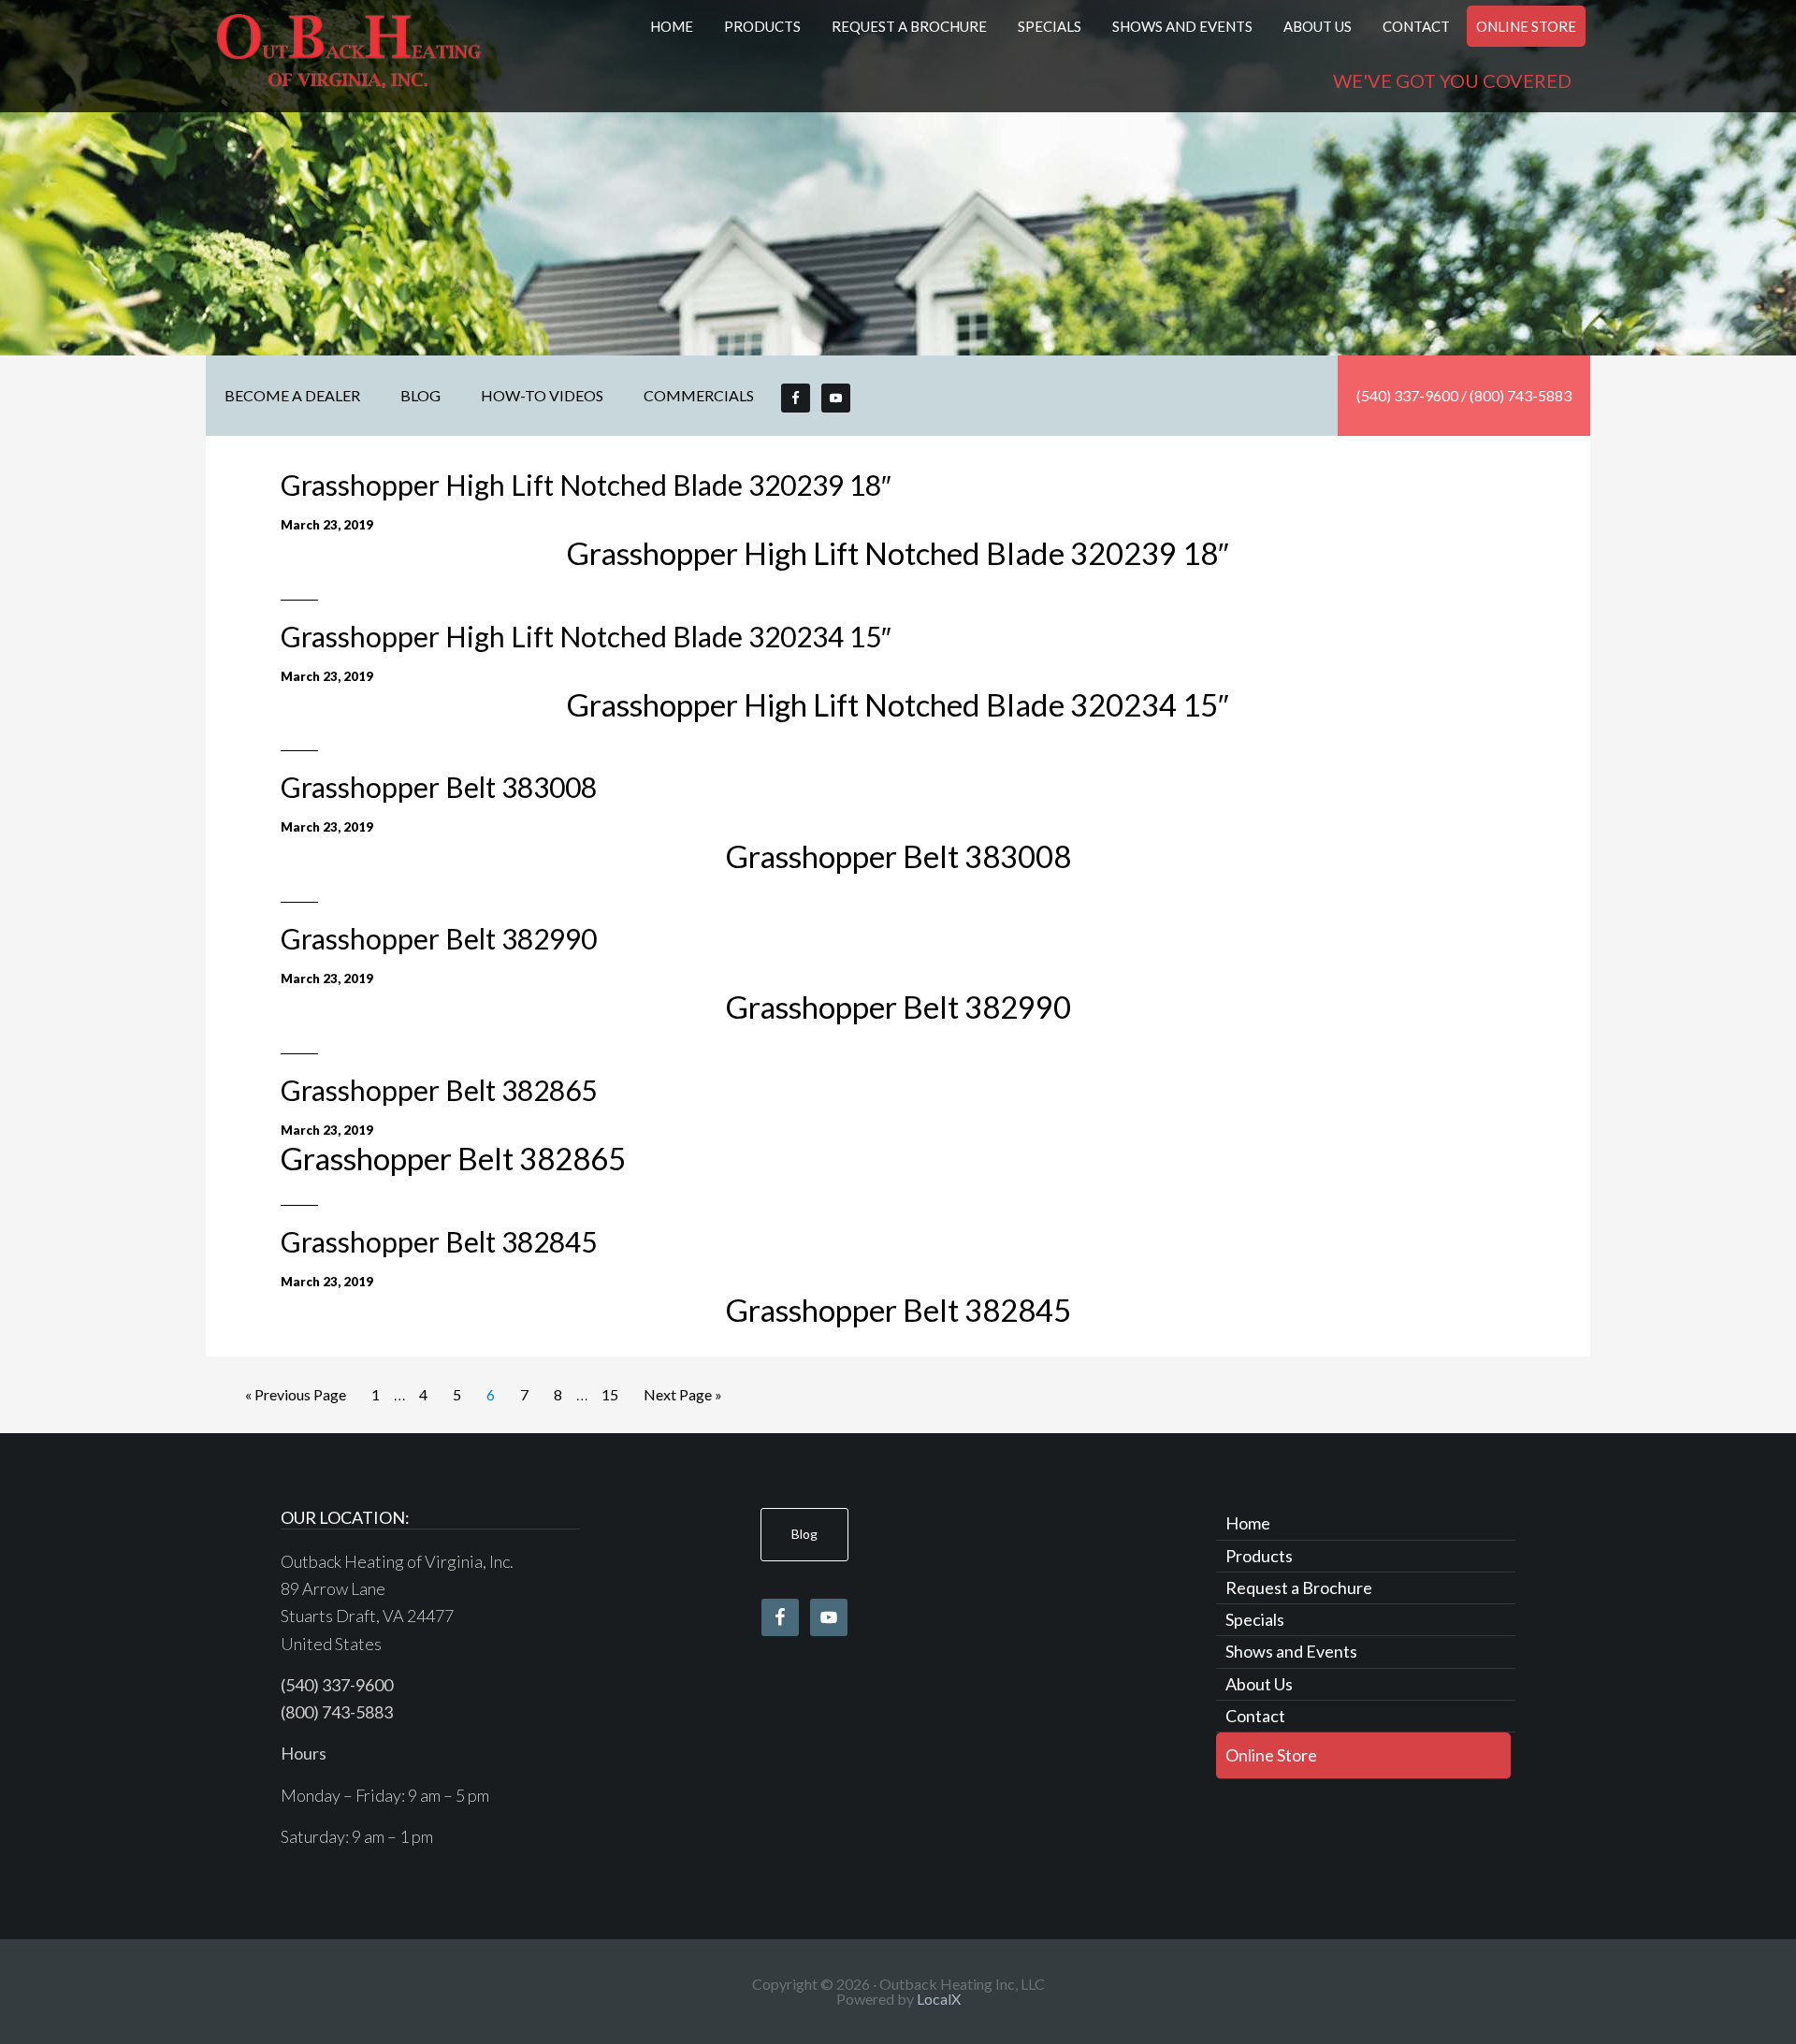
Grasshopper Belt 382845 (439, 1241)
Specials (1255, 1619)
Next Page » (683, 1394)
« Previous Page (296, 1394)
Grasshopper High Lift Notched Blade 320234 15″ (586, 636)
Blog (804, 1534)
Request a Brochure (1299, 1587)
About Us (1259, 1684)
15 (610, 1394)
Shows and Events (1291, 1651)
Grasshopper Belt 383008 (439, 787)
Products (1259, 1556)
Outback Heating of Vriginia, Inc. (349, 56)
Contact (1255, 1716)
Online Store (1271, 1755)
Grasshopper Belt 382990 (439, 938)
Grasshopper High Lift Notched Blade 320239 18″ (586, 485)
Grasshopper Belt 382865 (439, 1090)
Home (1248, 1523)
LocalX (939, 1999)
